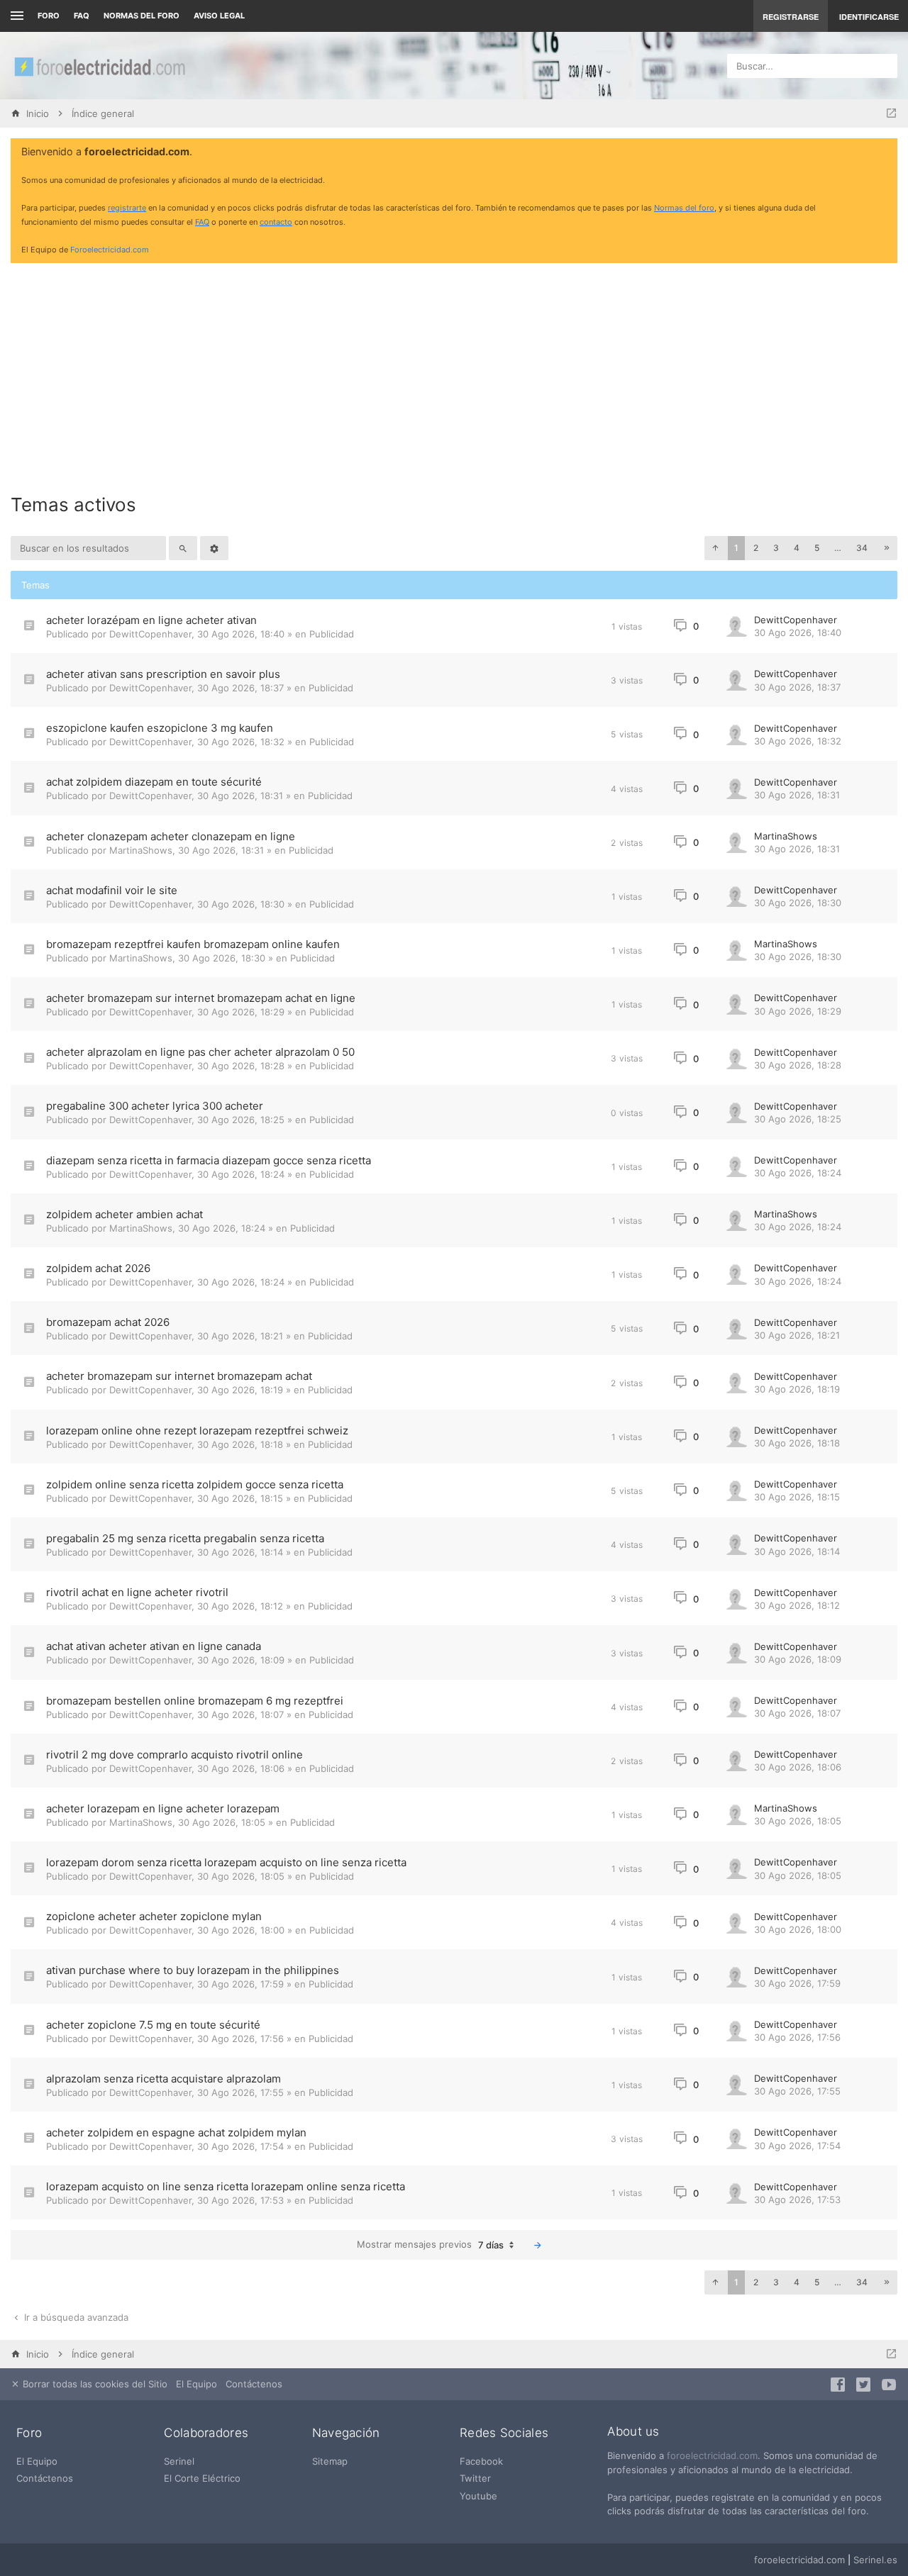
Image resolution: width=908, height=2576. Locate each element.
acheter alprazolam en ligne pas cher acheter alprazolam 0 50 (200, 1052)
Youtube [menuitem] (478, 2496)
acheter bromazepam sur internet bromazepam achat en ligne (201, 998)
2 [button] (756, 548)
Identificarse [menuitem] (869, 17)
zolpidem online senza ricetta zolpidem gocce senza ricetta (195, 1484)
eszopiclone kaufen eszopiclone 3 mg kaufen (160, 728)
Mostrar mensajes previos (430, 2245)
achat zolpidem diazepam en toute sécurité (154, 782)
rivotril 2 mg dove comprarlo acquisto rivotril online (175, 1755)
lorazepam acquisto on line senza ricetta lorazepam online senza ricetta (226, 2186)
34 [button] (862, 548)
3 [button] (776, 548)
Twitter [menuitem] (475, 2478)
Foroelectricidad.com (110, 250)
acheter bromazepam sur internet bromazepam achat (179, 1376)
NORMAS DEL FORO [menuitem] (142, 16)
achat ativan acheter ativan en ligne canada (154, 1646)
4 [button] (797, 548)
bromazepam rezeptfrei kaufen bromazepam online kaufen (193, 944)
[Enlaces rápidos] (15, 16)
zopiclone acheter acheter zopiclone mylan (154, 1916)
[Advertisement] (454, 373)
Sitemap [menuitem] (330, 2461)
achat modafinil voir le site (112, 890)
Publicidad (332, 634)
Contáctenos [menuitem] (254, 2384)
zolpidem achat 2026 (98, 1268)
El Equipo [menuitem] (196, 2384)
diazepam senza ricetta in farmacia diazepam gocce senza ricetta (209, 1160)
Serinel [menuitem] (179, 2461)
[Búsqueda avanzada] (214, 548)
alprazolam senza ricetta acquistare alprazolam (164, 2079)
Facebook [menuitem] (481, 2461)
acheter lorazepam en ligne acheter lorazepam (163, 1808)
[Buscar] (183, 548)
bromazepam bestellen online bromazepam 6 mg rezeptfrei (195, 1701)
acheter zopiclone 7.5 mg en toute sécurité (153, 2025)
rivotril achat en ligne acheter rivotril (137, 1592)
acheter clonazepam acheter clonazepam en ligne (171, 836)
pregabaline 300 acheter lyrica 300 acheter (155, 1106)
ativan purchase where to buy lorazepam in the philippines (193, 1970)
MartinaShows (141, 850)
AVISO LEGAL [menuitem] (219, 16)
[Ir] (538, 2245)
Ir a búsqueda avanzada (75, 2317)
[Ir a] (891, 113)
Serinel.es (875, 2560)
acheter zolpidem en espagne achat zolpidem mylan (176, 2132)
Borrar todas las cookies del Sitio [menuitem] (94, 2384)
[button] (715, 548)
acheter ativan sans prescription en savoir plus (163, 674)
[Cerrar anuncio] (884, 152)
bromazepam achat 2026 (108, 1322)
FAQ (82, 16)
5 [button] (817, 548)
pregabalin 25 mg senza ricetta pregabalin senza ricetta (185, 1538)
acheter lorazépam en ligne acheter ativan (151, 620)
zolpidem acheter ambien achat (124, 1214)
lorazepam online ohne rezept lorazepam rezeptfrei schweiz (197, 1431)
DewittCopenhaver (150, 634)
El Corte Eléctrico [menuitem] (202, 2478)
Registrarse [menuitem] (791, 17)
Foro (49, 16)
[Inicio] (99, 66)
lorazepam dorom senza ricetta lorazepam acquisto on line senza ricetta (226, 1862)
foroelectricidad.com (712, 2455)
